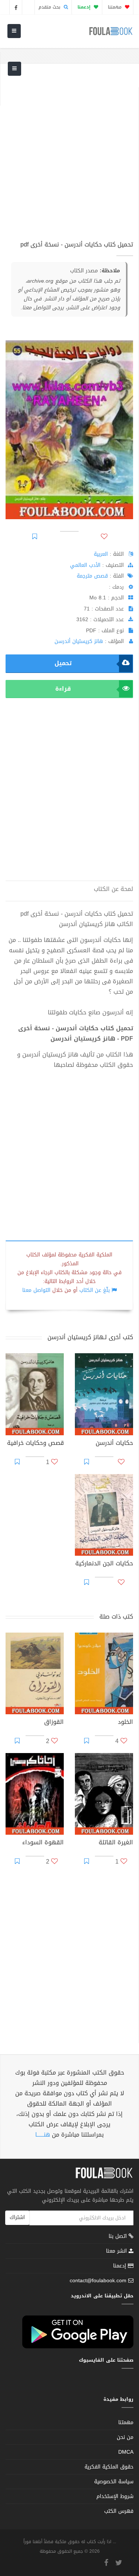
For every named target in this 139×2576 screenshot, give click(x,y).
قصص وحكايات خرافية (35, 1444)
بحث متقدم (50, 7)
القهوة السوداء (43, 1843)
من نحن (125, 2437)
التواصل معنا (36, 1290)
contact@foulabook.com (98, 2281)
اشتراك (17, 2217)
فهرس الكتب (119, 2511)
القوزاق (54, 1723)
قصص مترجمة (92, 576)
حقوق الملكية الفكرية (109, 2467)
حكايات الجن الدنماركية (104, 1564)
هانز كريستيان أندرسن (79, 641)
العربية (101, 554)
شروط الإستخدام (115, 2496)
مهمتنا (115, 7)
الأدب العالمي (85, 565)
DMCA (126, 2452)
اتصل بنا (119, 2237)
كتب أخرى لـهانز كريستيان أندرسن (90, 1337)
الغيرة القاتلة (116, 1843)
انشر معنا (117, 2251)
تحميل (63, 663)
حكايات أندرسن (114, 1444)
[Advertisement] (69, 156)
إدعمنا (120, 2266)
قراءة (63, 689)
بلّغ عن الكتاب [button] (95, 1290)
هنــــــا (43, 2135)
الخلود (125, 1723)
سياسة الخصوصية (114, 2482)
